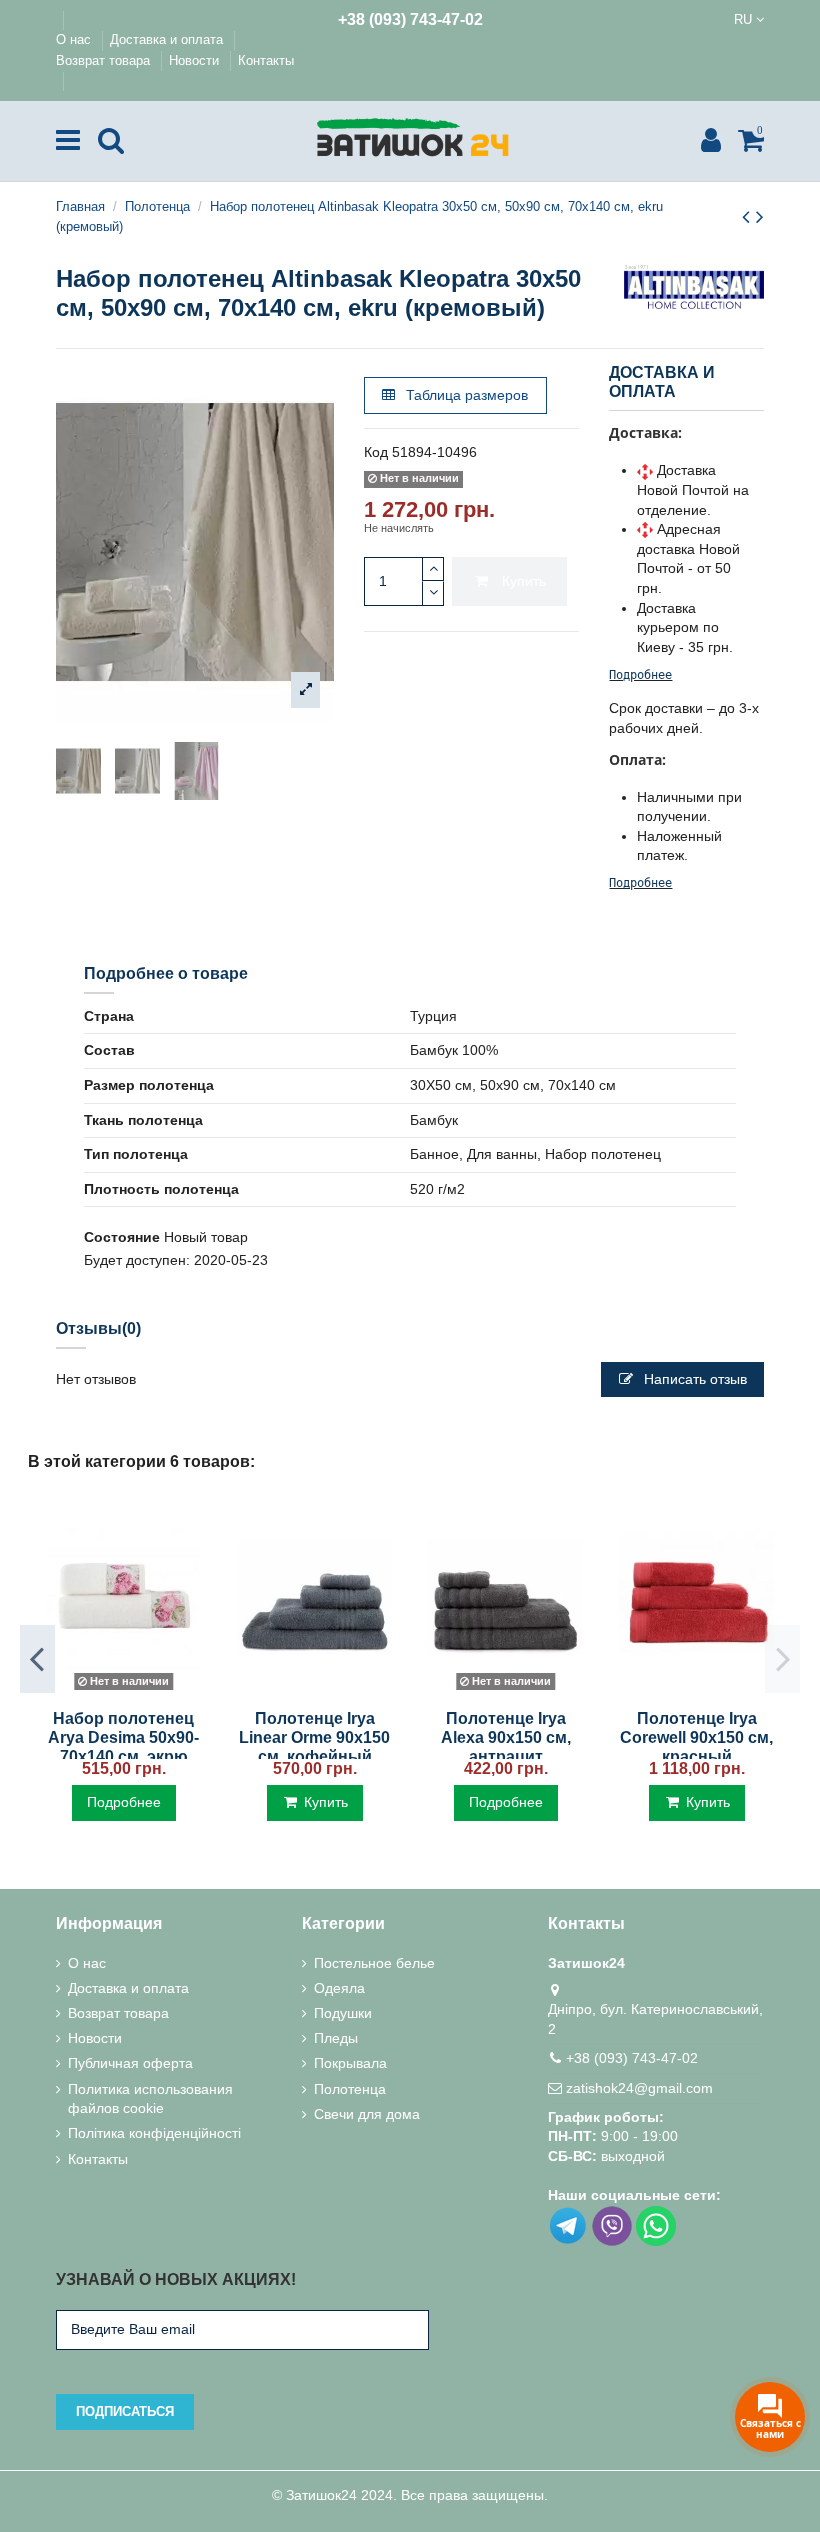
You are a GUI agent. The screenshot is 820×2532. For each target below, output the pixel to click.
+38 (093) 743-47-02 (410, 19)
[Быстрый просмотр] (123, 1690)
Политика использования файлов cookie (150, 2099)
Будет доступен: (137, 1260)
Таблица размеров (465, 395)
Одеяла (339, 1988)
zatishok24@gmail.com (639, 2088)
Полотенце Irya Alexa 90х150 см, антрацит (506, 1737)
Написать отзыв (693, 1379)
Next (782, 1659)
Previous (37, 1659)
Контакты (266, 60)
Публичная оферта (130, 2063)
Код (376, 452)
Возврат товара (105, 60)
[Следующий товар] (760, 216)
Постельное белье (374, 1963)
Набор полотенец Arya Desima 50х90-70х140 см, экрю (123, 1737)
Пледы (336, 2038)
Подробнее (640, 675)
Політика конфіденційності (154, 2133)
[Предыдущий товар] (749, 216)
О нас (75, 39)
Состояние (122, 1237)
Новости (196, 60)
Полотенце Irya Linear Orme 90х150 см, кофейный (314, 1737)
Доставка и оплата (168, 39)
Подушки (343, 2013)
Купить (524, 581)
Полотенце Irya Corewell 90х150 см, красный (696, 1737)
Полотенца (350, 2089)
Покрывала (350, 2063)
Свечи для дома (367, 2114)
